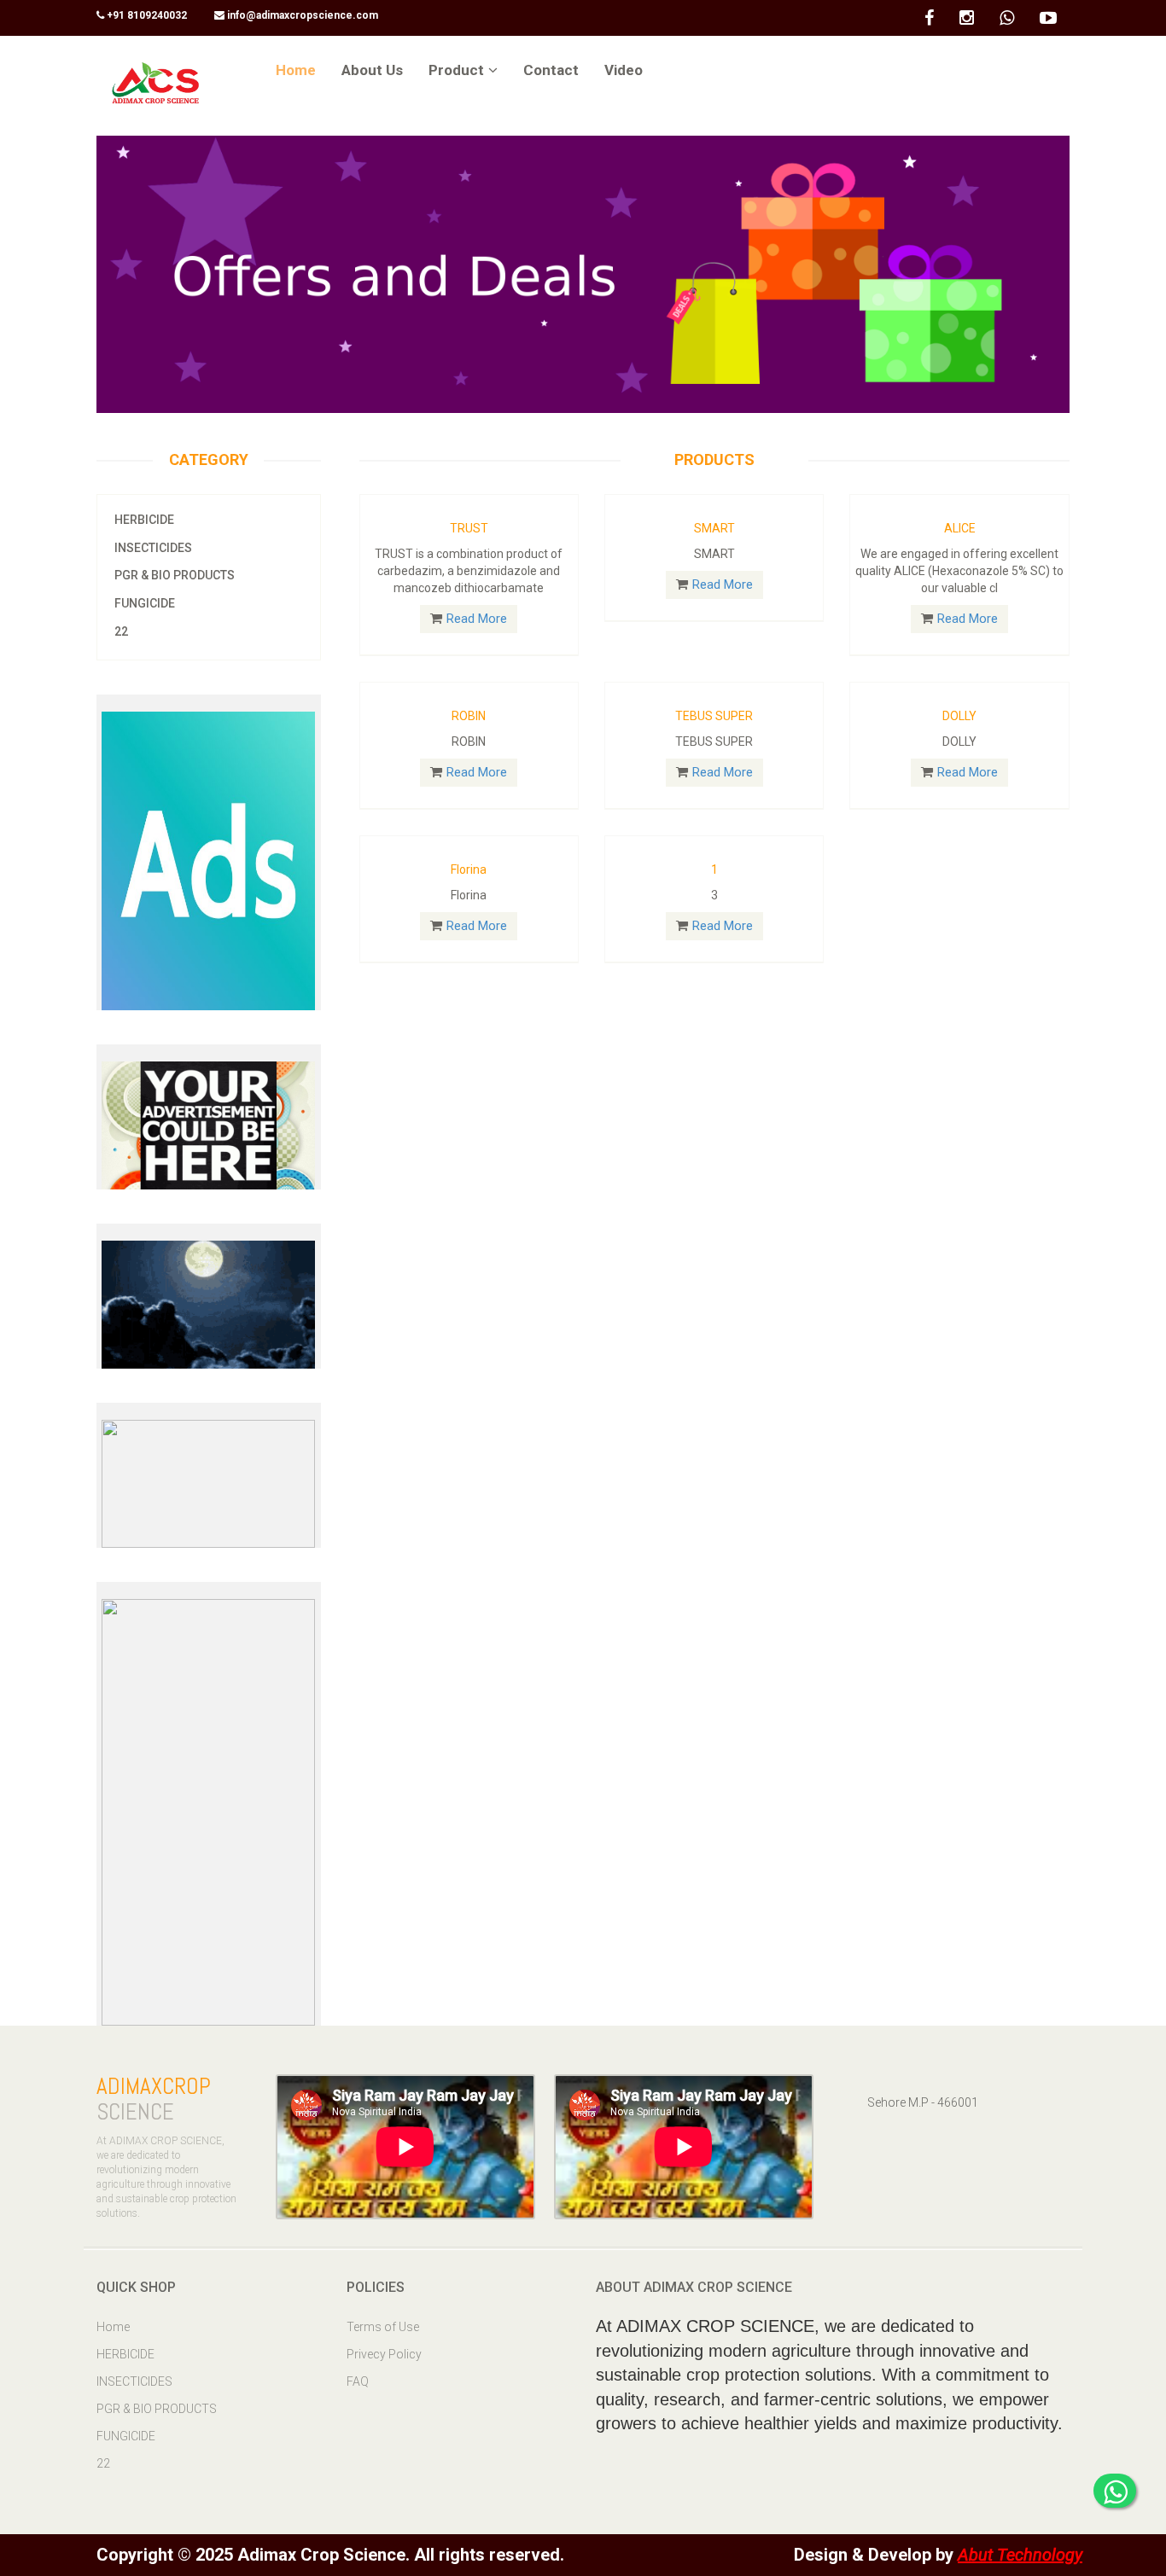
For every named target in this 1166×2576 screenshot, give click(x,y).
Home (113, 2327)
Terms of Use (383, 2327)
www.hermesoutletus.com (181, 2038)
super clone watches (78, 48)
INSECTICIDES (153, 548)
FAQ (358, 2381)
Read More (477, 619)
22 (121, 631)
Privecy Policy (384, 2354)
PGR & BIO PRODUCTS (175, 575)
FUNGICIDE (145, 603)
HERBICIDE (144, 520)
